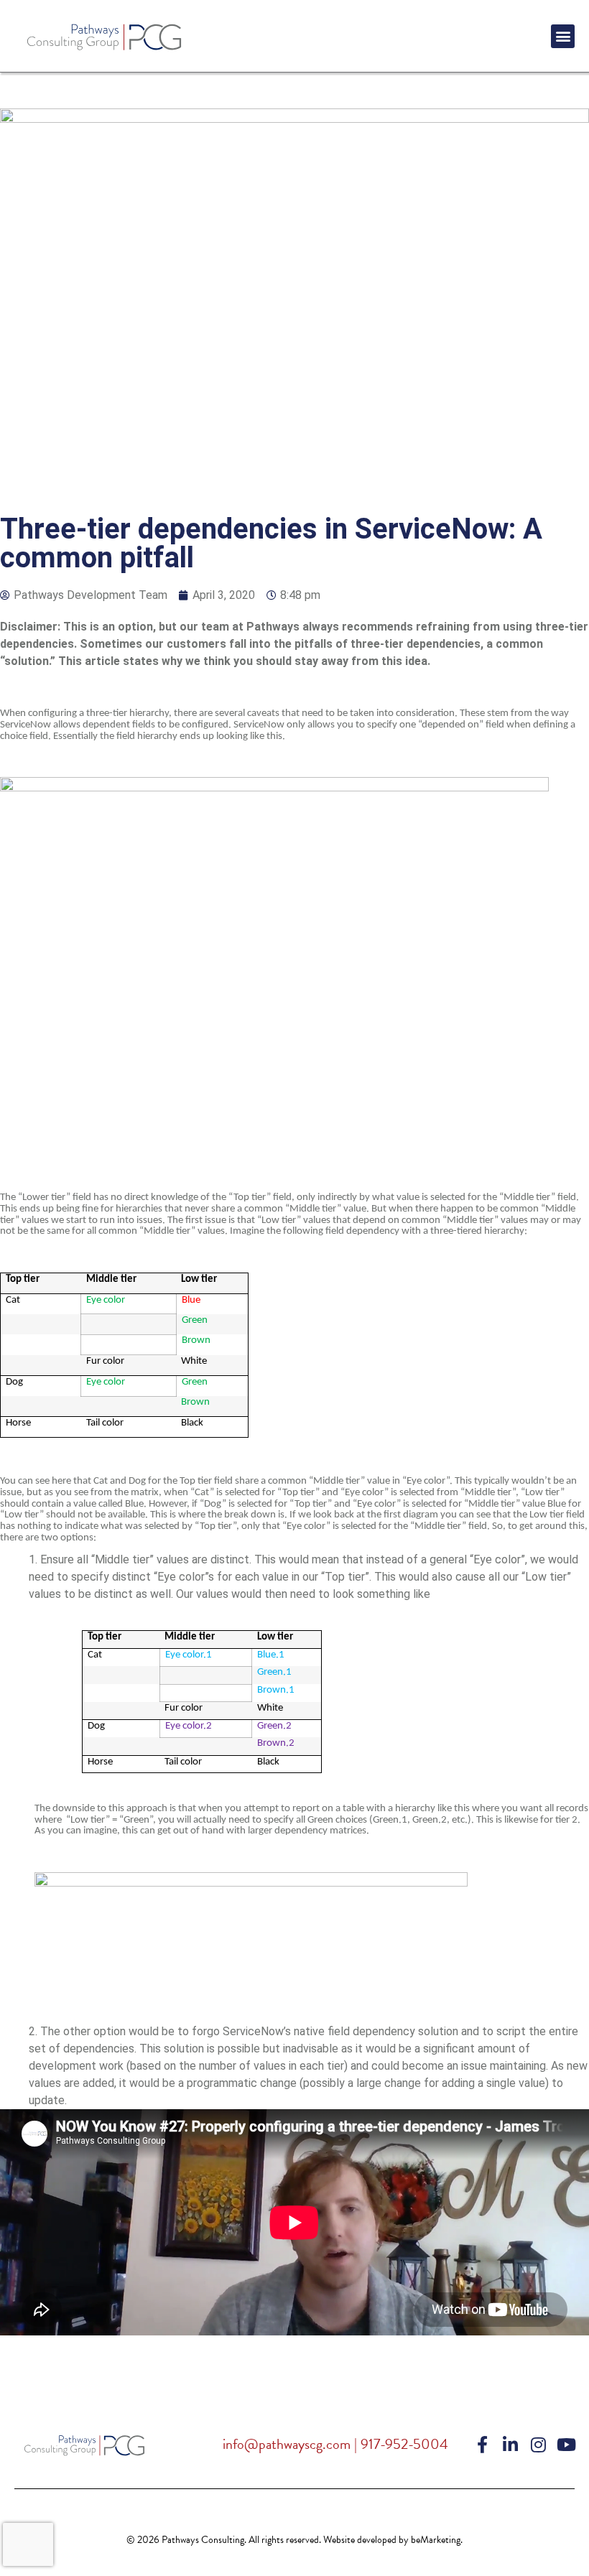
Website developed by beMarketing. (393, 2540)
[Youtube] (566, 2445)
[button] (563, 36)
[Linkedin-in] (510, 2445)
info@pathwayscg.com (287, 2444)
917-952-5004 (404, 2444)
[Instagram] (538, 2445)
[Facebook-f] (482, 2445)
